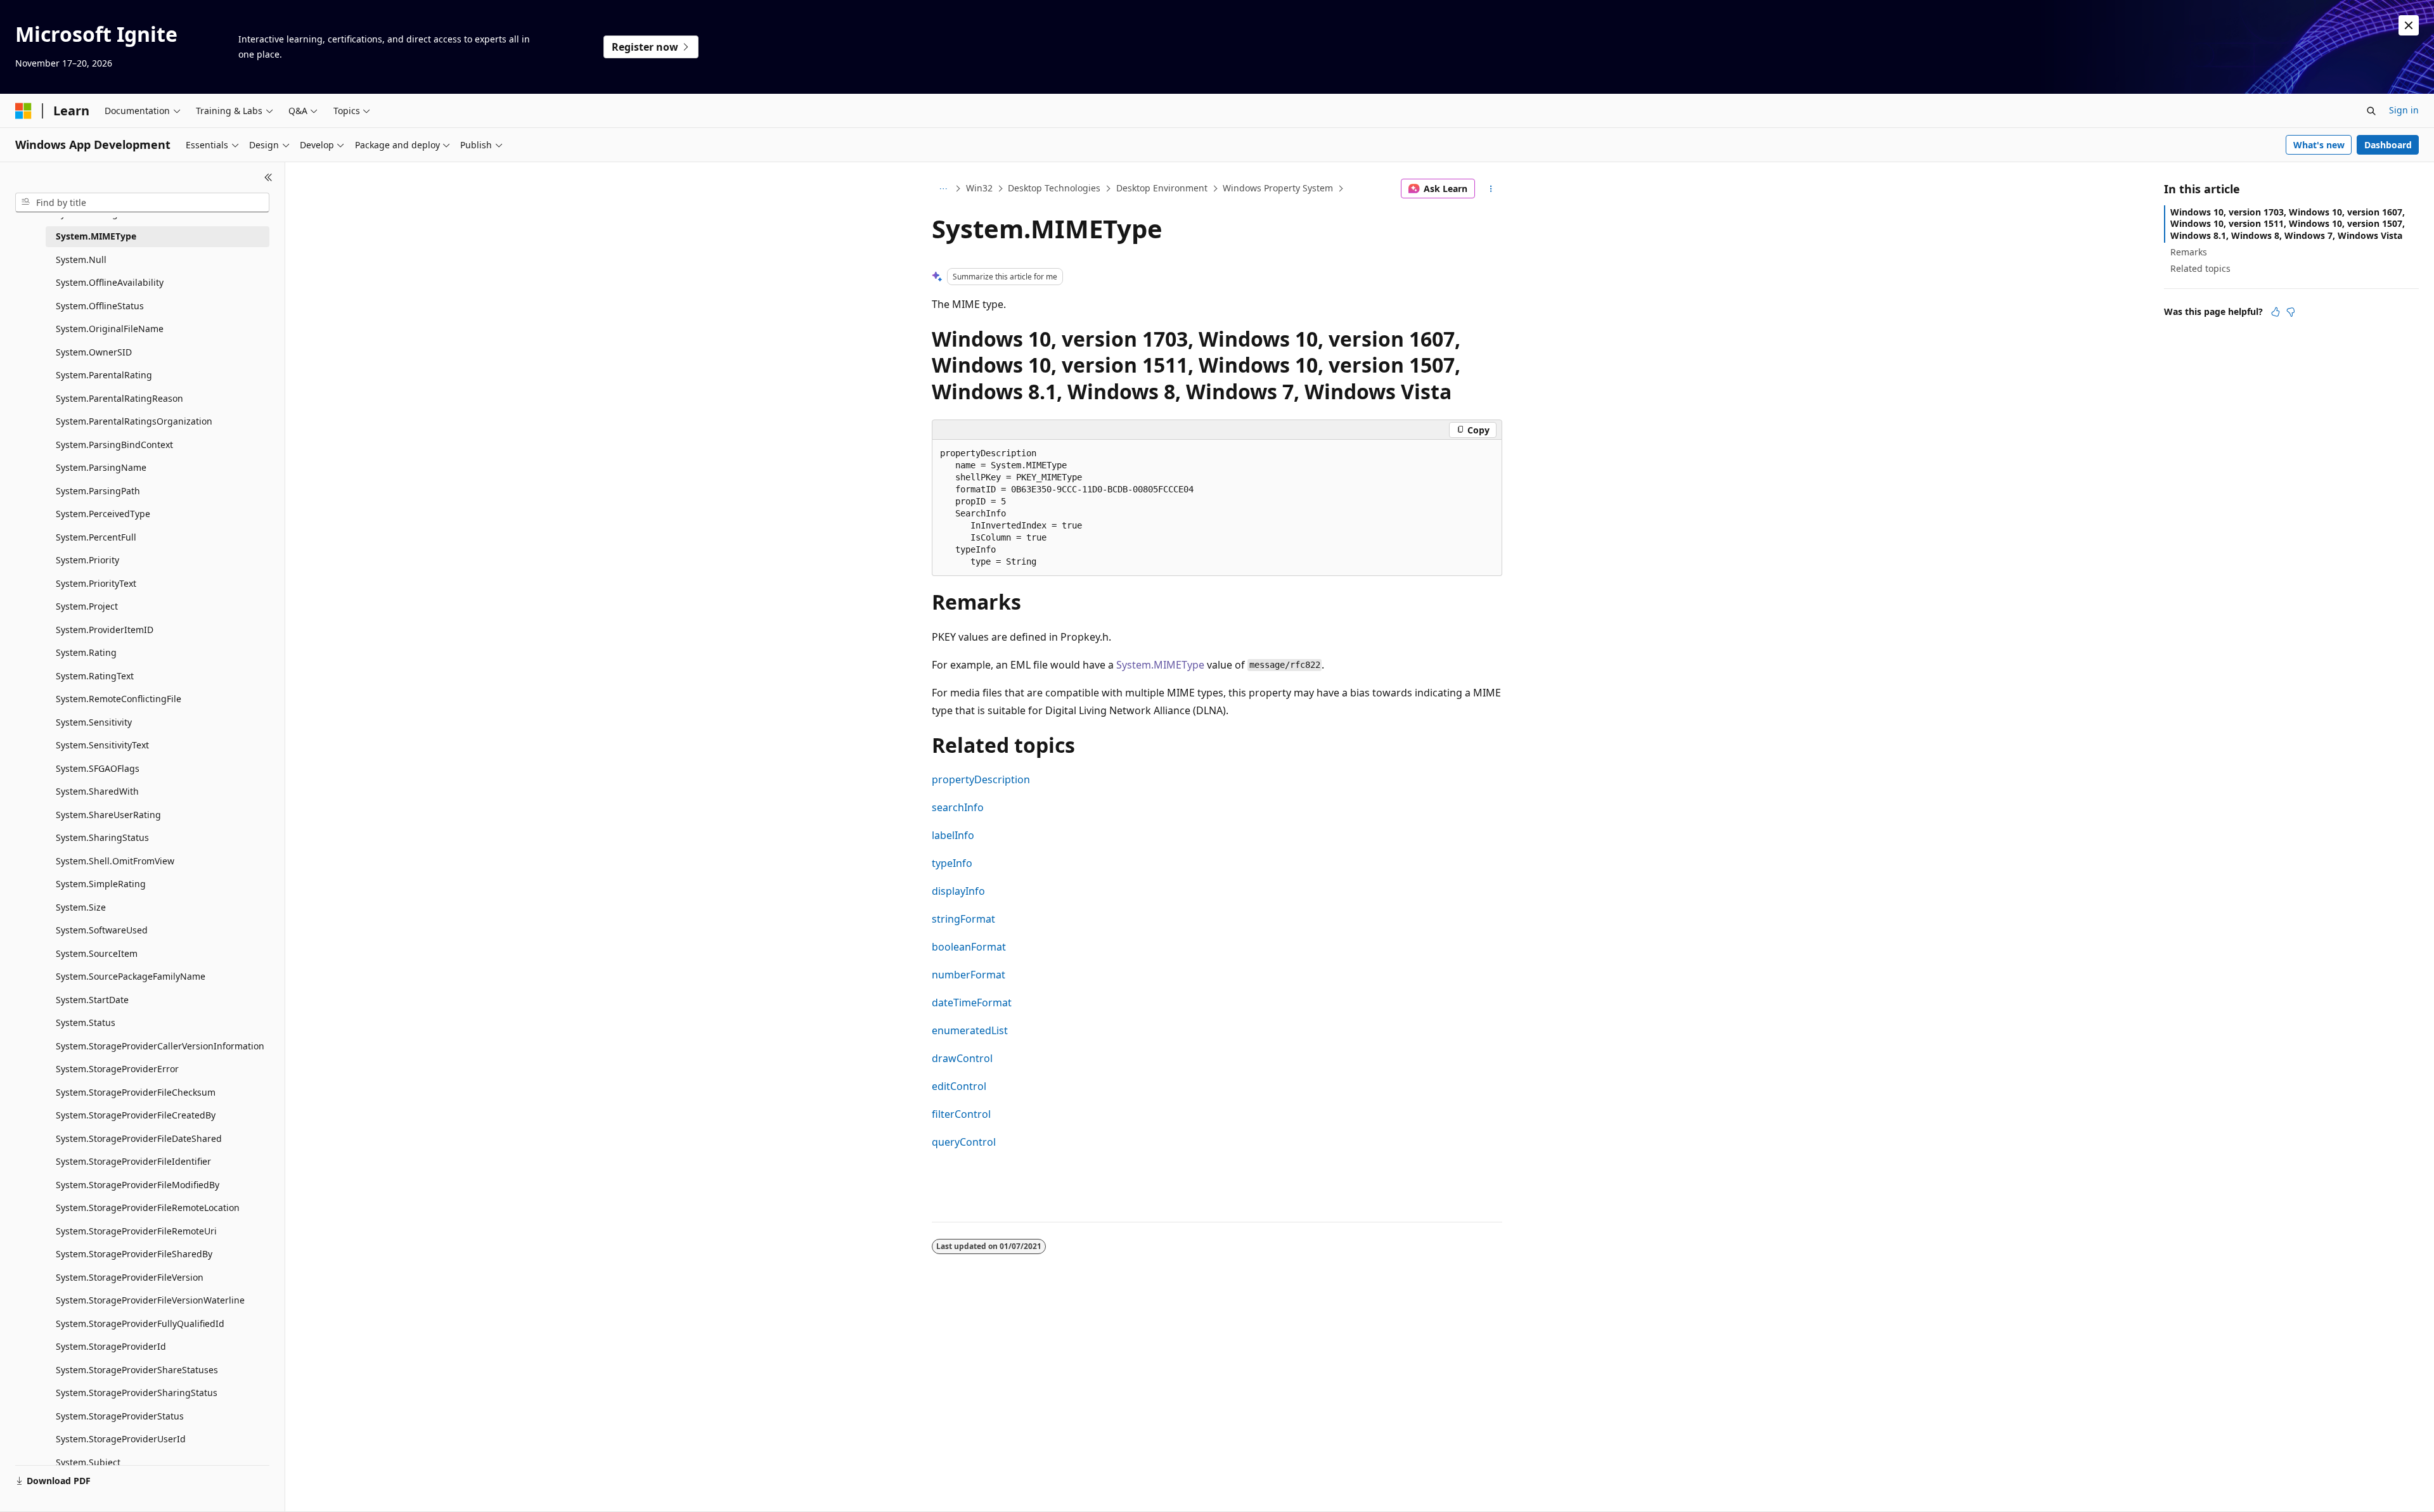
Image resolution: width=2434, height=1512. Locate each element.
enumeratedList (970, 1030)
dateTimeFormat (972, 1003)
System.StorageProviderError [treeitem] (117, 1069)
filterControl (961, 1114)
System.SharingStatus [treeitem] (102, 837)
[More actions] (1491, 189)
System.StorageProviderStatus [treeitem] (120, 1416)
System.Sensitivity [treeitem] (94, 722)
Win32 (979, 188)
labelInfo (953, 835)
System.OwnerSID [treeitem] (94, 352)
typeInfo (952, 863)
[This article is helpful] (2276, 312)
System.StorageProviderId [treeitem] (111, 1346)
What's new (2319, 145)
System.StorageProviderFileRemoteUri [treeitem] (136, 1231)
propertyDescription (981, 779)
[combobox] (142, 203)
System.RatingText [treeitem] (95, 676)
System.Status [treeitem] (86, 1022)
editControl (959, 1086)
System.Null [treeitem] (81, 259)
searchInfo (958, 807)
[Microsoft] (23, 111)
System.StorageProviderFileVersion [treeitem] (130, 1277)
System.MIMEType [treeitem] (96, 236)
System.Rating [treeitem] (86, 652)
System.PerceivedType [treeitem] (103, 514)
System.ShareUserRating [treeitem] (108, 815)
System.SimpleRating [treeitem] (101, 884)
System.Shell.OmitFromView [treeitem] (115, 861)
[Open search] (2371, 111)
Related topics (2200, 268)
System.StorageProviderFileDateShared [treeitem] (139, 1138)
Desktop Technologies (1054, 188)
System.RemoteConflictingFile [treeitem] (119, 699)
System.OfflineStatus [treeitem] (100, 306)
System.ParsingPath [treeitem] (98, 491)
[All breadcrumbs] (943, 189)
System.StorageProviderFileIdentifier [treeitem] (133, 1161)
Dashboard (2388, 145)
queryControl (964, 1142)
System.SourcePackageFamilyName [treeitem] (131, 976)
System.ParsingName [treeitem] (101, 467)
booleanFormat (969, 947)
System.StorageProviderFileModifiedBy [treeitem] (138, 1185)
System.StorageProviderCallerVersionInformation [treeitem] (160, 1046)
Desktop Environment (1162, 188)
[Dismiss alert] (2409, 25)
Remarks (2189, 252)
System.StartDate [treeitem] (92, 1000)
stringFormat (963, 919)
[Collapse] (268, 177)
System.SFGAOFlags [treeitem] (98, 768)
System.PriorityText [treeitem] (96, 583)
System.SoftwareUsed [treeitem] (102, 930)
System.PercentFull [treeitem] (96, 537)
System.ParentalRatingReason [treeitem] (119, 398)
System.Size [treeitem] (81, 907)
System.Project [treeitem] (87, 606)
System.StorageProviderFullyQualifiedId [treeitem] (140, 1323)
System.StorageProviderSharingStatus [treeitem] (137, 1393)
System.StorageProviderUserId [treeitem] (121, 1439)
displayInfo (958, 891)
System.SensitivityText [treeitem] (102, 745)
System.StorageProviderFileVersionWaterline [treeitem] (150, 1300)
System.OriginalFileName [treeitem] (110, 329)
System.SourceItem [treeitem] (97, 953)
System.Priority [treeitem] (87, 560)
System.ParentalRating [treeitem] (104, 375)
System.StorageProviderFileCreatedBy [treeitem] (136, 1115)
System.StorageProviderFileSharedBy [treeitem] (134, 1254)
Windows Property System (1278, 188)
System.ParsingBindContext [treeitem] (114, 445)
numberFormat (969, 975)
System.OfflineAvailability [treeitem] (110, 282)
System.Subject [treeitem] (88, 1462)
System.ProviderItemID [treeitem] (105, 630)
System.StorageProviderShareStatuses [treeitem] (137, 1370)
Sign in (2404, 110)
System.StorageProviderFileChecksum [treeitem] (136, 1092)
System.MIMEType (1160, 665)
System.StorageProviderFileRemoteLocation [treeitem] (148, 1208)
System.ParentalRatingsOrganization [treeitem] (134, 421)
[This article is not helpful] (2291, 312)
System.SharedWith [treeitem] (97, 791)
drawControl (962, 1058)
